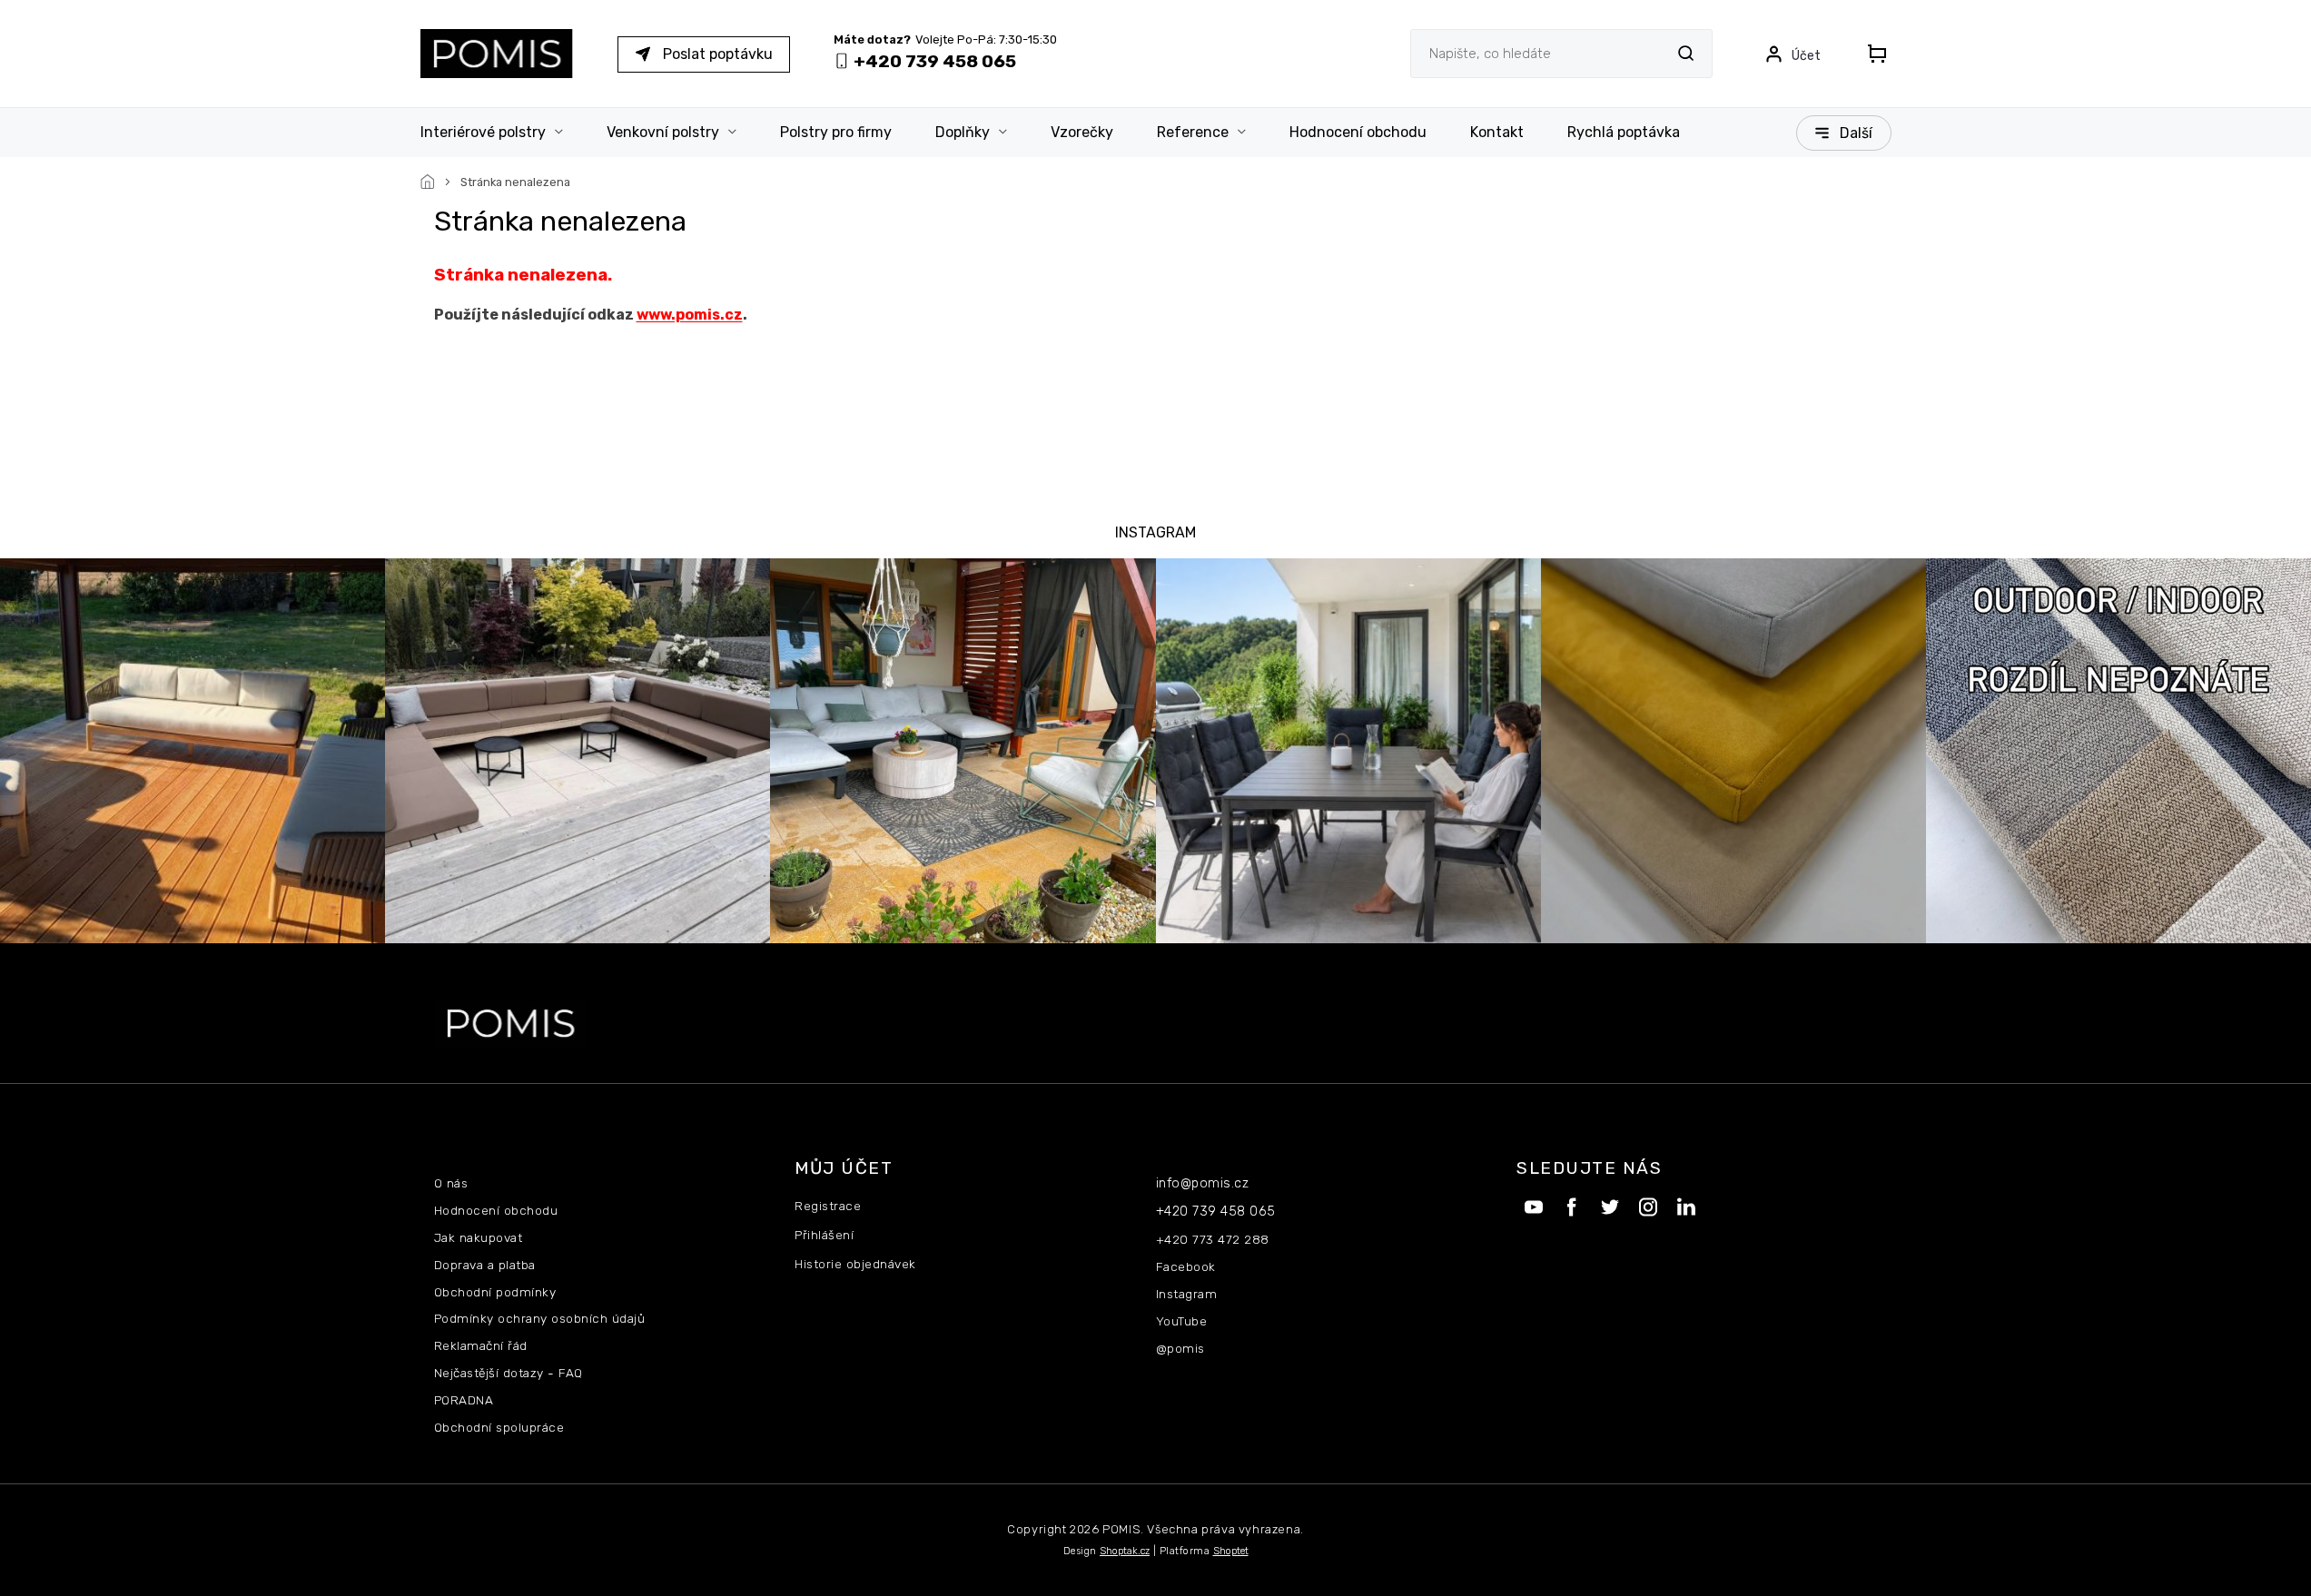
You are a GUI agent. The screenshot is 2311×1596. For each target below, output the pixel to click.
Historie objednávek (855, 1264)
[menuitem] (503, 133)
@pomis (1180, 1348)
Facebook (1186, 1266)
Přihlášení (824, 1235)
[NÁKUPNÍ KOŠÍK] (1872, 54)
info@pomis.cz (1203, 1183)
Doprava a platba (485, 1265)
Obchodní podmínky (495, 1292)
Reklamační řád (481, 1345)
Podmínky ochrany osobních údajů (540, 1318)
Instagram (1187, 1294)
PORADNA (464, 1400)
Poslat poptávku (718, 54)
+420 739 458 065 (1216, 1212)
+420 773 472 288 (1213, 1239)
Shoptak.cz (1125, 1551)
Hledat (1686, 53)
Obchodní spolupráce (499, 1427)
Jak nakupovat (479, 1237)
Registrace (828, 1206)
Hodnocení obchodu (496, 1210)
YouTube (1182, 1321)
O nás (451, 1183)
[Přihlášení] (1793, 54)
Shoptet (1231, 1551)
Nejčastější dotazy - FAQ (509, 1373)
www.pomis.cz (690, 315)
